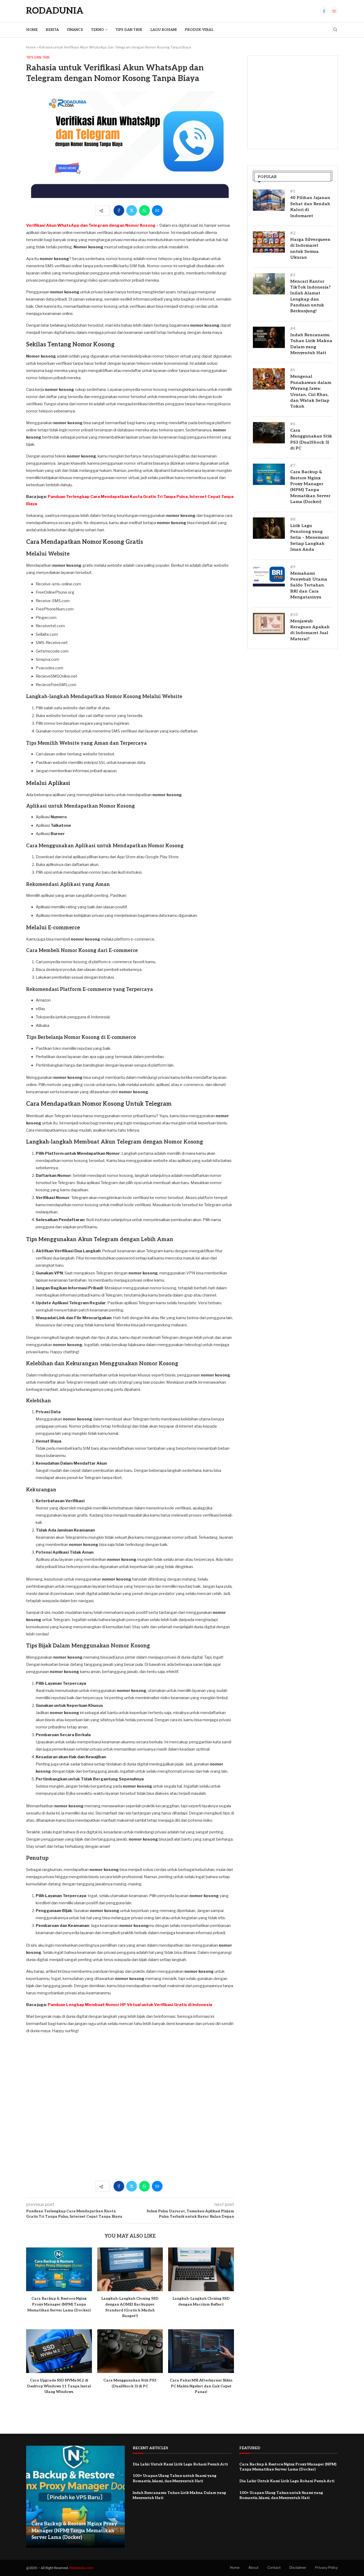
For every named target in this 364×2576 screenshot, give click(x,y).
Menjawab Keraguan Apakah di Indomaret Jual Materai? (310, 630)
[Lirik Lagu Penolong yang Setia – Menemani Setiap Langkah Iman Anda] (269, 528)
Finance (75, 30)
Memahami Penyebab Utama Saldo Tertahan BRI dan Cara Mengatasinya (309, 586)
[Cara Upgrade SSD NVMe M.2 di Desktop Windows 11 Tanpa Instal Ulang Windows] (59, 2351)
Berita (52, 30)
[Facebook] (324, 11)
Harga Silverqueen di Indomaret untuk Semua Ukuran (310, 249)
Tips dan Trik (129, 30)
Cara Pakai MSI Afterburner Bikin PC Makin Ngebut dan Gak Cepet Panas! (201, 2386)
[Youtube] (334, 11)
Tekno (97, 30)
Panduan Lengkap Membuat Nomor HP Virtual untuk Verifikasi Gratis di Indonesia (130, 2005)
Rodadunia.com (81, 2568)
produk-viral (199, 30)
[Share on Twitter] (132, 210)
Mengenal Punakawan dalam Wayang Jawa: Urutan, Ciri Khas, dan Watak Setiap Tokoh (311, 392)
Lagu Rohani (163, 30)
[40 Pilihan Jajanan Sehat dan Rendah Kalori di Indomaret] (269, 200)
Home (32, 30)
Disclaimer (298, 2567)
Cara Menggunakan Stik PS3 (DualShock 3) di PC (311, 439)
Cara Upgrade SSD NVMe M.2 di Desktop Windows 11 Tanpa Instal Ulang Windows (59, 2386)
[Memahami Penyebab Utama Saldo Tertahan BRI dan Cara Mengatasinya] (269, 576)
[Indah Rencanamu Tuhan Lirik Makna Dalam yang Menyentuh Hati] (269, 337)
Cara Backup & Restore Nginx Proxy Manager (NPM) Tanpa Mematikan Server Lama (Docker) (59, 2304)
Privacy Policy (327, 2567)
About (253, 2567)
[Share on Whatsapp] (144, 210)
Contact (274, 2567)
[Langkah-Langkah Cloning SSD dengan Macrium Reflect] (201, 2269)
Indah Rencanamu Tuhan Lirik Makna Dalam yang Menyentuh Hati (311, 344)
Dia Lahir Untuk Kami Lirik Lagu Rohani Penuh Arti (180, 2464)
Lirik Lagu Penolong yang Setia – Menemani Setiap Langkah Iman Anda (309, 538)
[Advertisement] (130, 2110)
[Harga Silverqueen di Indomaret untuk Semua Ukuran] (269, 242)
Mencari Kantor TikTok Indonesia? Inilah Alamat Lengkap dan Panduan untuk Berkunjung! (310, 296)
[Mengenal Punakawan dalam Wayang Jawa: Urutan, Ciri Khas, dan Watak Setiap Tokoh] (269, 379)
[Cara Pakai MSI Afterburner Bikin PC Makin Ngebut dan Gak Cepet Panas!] (201, 2351)
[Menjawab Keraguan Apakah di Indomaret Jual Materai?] (269, 623)
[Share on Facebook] (119, 210)
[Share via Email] (157, 210)
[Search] (335, 30)
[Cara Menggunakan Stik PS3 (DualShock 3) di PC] (130, 2351)
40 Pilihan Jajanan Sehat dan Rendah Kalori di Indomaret (310, 207)
